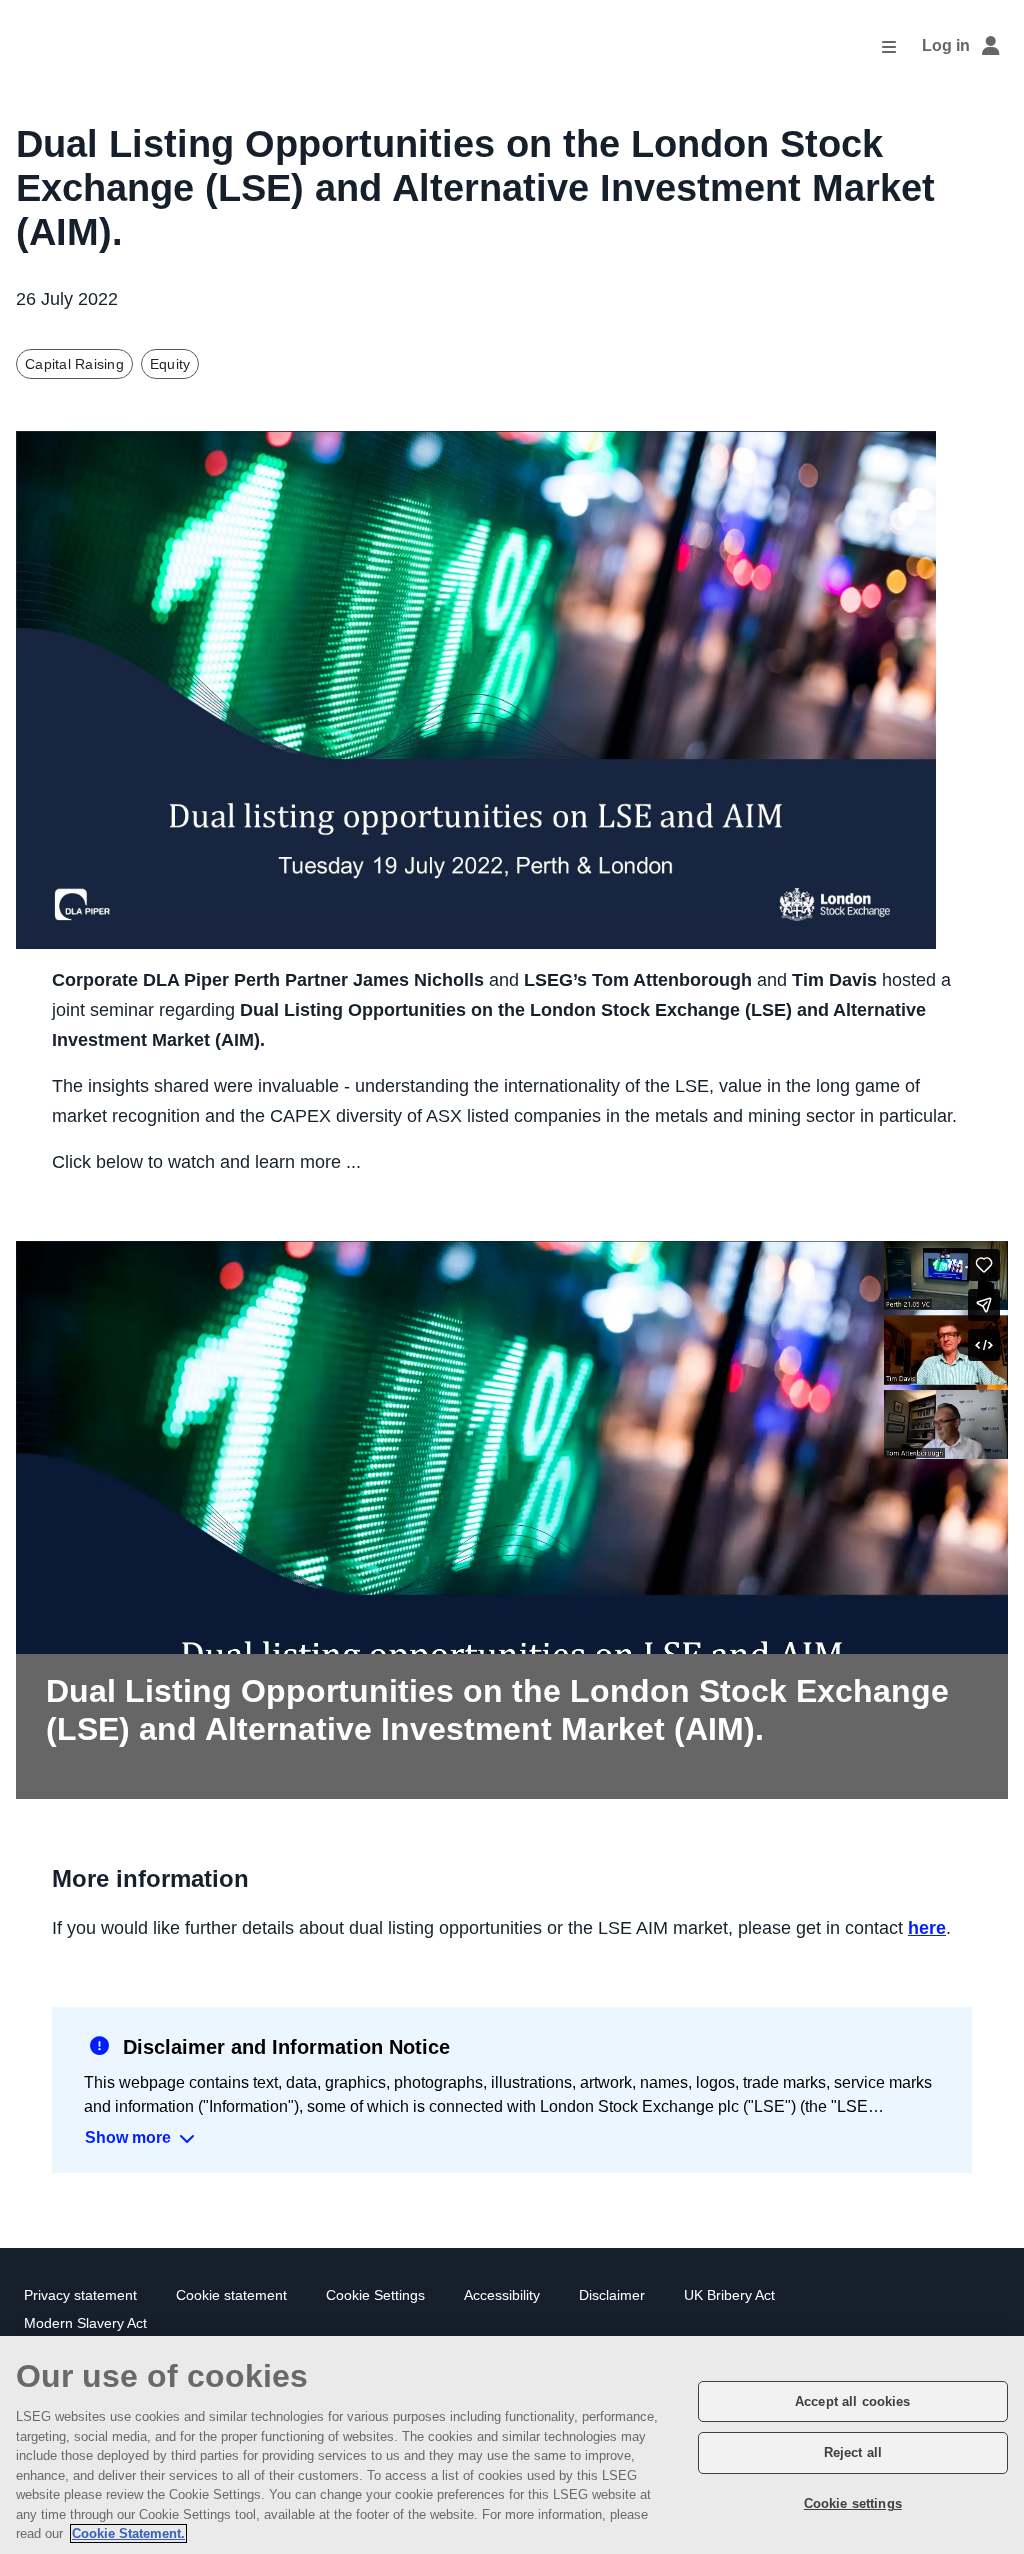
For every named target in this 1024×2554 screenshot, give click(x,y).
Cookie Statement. (128, 2533)
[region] (512, 2445)
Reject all (853, 2452)
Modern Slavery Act (85, 2323)
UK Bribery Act (729, 2295)
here (927, 1928)
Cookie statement (231, 2295)
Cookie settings (853, 2503)
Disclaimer (612, 2295)
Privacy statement (80, 2295)
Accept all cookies (852, 2401)
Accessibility (502, 2295)
